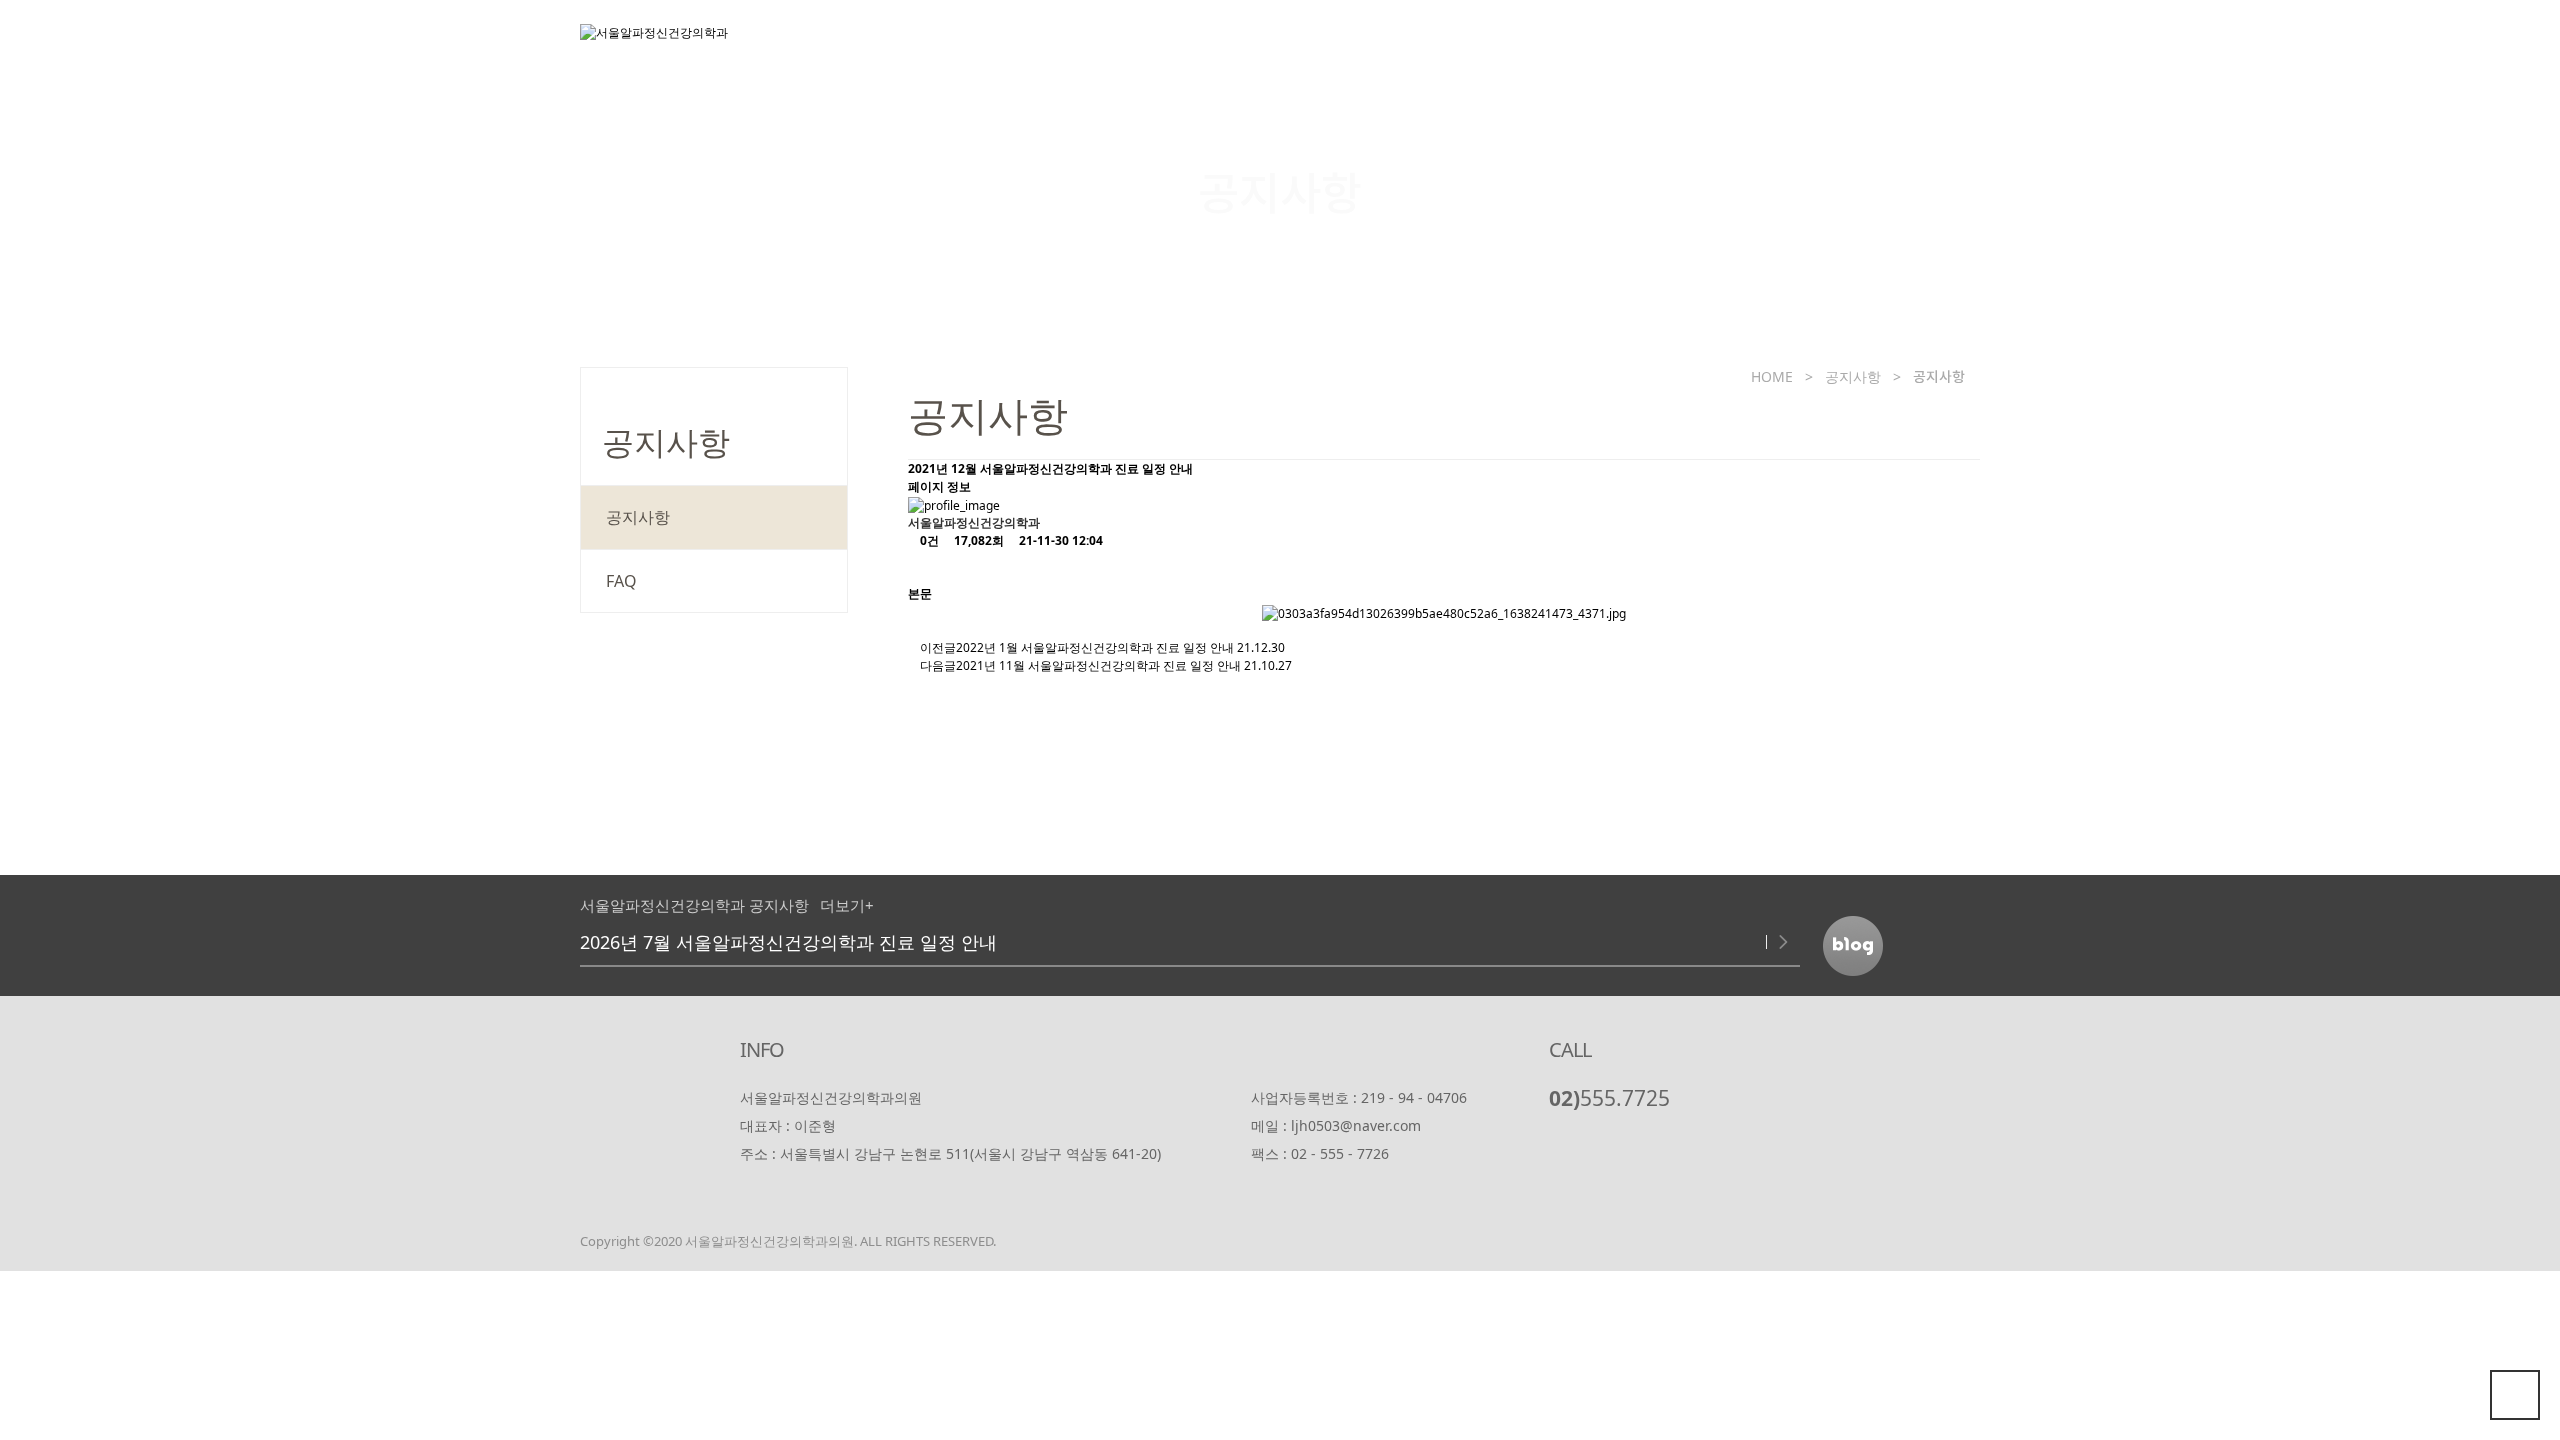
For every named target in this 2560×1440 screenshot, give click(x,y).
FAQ (621, 581)
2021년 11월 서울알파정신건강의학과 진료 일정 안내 (1098, 665)
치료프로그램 (1515, 45)
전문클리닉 (1353, 45)
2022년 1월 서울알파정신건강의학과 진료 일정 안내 (1095, 647)
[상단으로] (2515, 1395)
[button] (1754, 942)
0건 (928, 540)
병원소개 (1207, 45)
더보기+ (847, 905)
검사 (1653, 45)
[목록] (924, 567)
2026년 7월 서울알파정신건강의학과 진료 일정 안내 (788, 942)
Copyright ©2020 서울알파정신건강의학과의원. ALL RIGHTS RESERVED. (788, 1241)
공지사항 (1926, 45)
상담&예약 (1781, 45)
